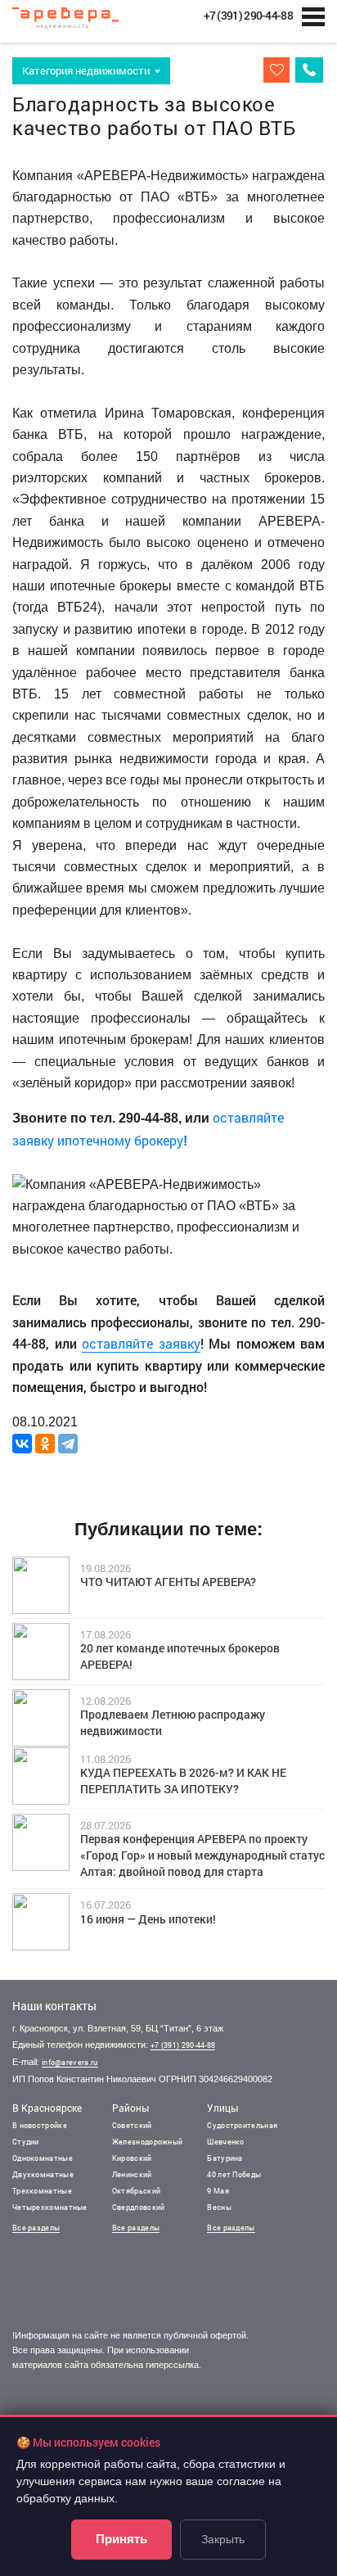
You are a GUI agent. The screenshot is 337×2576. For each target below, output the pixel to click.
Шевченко (225, 2142)
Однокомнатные (43, 2158)
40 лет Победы (234, 2174)
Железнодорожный (148, 2142)
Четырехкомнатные (50, 2207)
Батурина (225, 2158)
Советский (132, 2125)
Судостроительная (242, 2125)
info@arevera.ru (70, 2062)
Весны (219, 2207)
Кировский (132, 2158)
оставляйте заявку (141, 1343)
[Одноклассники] (45, 1444)
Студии (26, 2142)
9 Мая (218, 2191)
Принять (121, 2539)
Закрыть (223, 2539)
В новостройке (40, 2125)
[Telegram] (68, 1444)
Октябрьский (136, 2191)
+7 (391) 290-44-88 (183, 2045)
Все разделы (36, 2228)
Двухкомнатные (43, 2174)
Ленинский (132, 2174)
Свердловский (139, 2207)
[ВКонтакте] (22, 1444)
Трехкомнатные (42, 2191)
